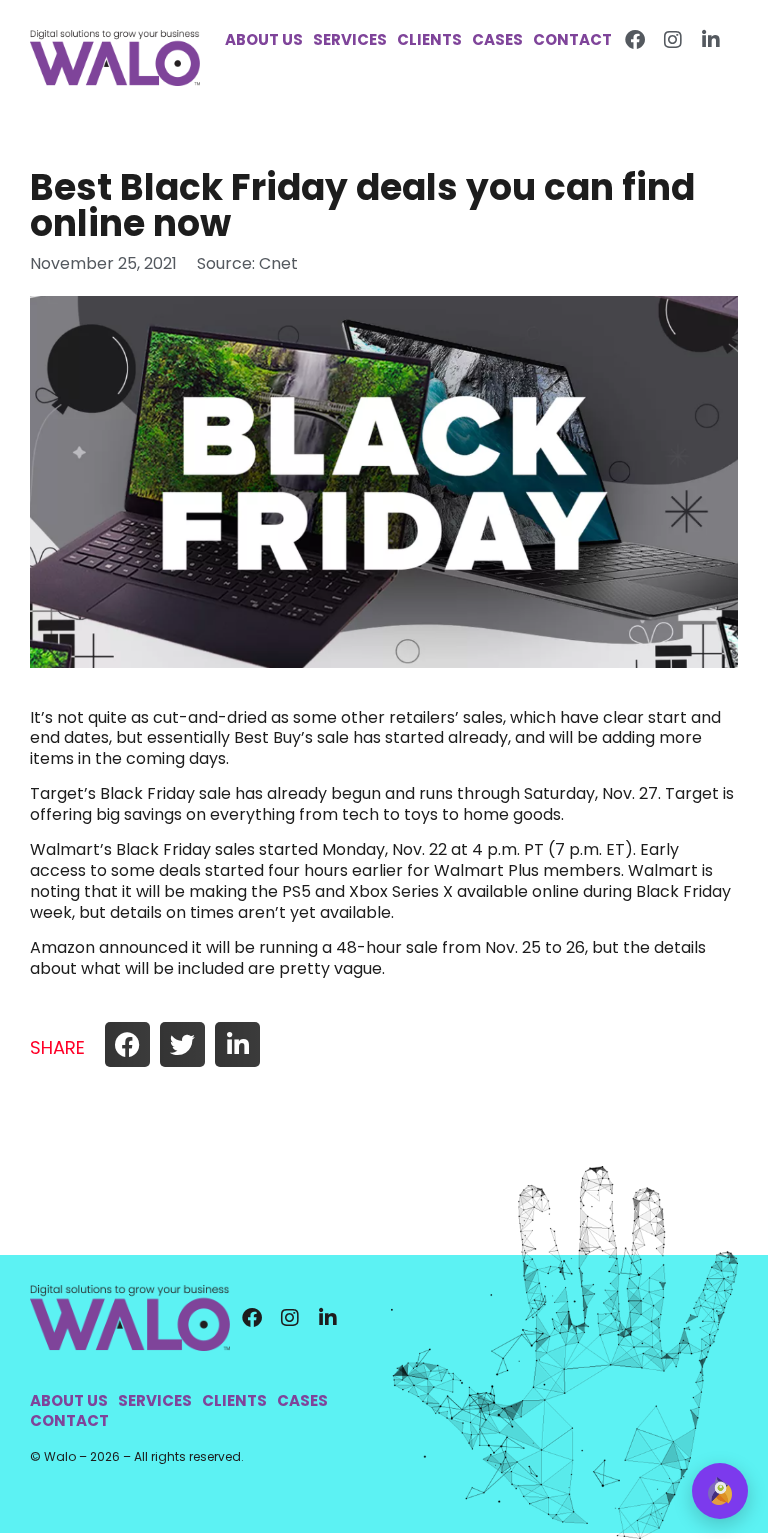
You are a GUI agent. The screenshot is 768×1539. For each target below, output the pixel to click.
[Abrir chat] (720, 1491)
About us (264, 40)
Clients (429, 40)
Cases (497, 40)
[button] (127, 1044)
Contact (572, 40)
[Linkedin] (711, 40)
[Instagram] (673, 40)
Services (350, 40)
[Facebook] (635, 40)
